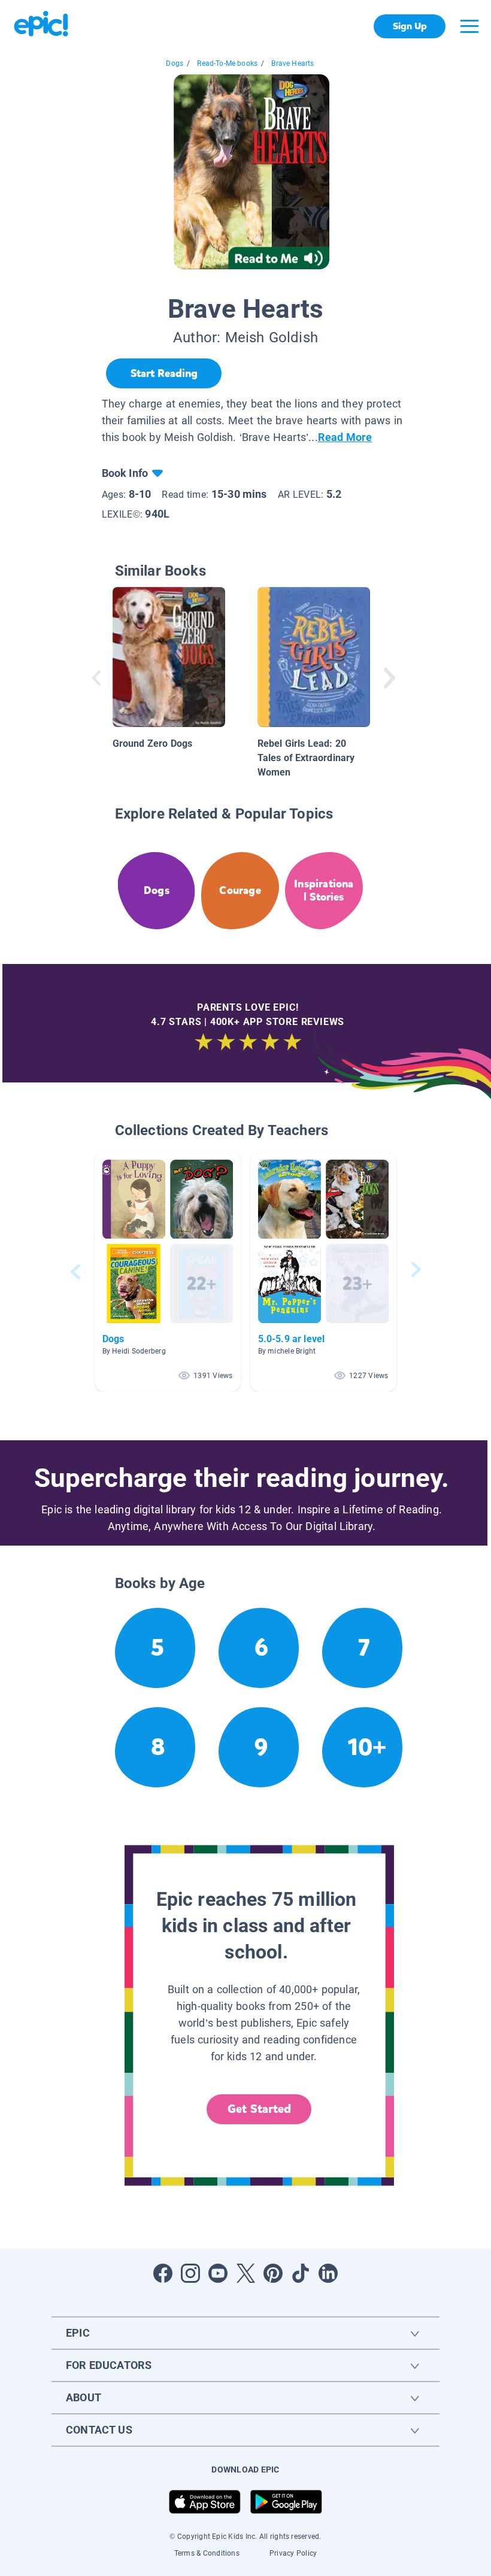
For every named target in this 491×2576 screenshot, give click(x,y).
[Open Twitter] (245, 2273)
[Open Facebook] (163, 2273)
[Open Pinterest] (273, 2273)
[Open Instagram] (190, 2273)
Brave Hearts (293, 63)
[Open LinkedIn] (328, 2273)
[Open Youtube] (218, 2273)
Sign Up (410, 26)
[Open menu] (469, 26)
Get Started (259, 2109)
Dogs (175, 63)
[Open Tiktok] (301, 2273)
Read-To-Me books (227, 63)
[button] (168, 1272)
